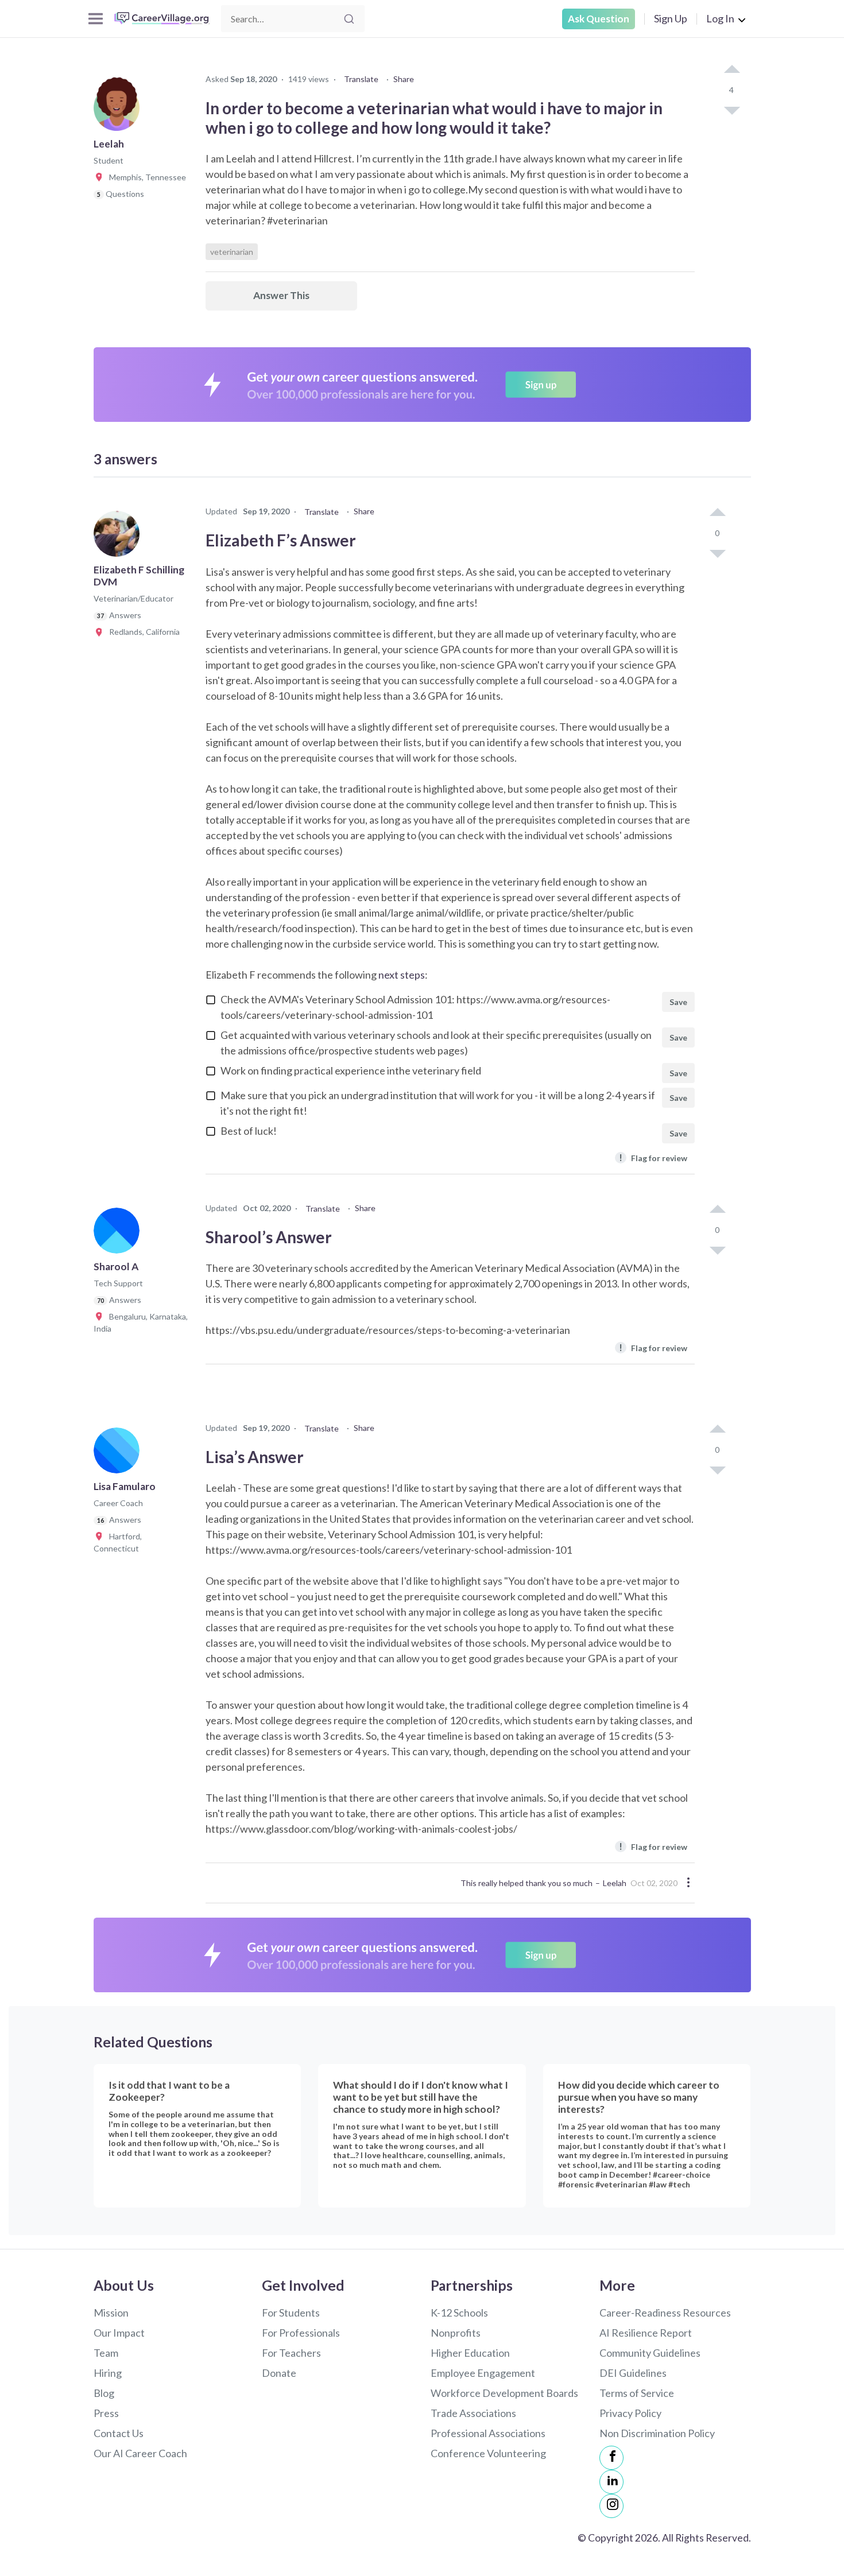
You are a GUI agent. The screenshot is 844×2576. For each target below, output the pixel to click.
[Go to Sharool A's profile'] (119, 1234)
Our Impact (119, 2333)
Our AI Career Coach (140, 2453)
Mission (111, 2313)
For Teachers (291, 2353)
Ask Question (599, 19)
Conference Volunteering (488, 2453)
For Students (291, 2313)
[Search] (349, 19)
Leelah (615, 1883)
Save (678, 1002)
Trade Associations (473, 2413)
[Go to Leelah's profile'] (119, 111)
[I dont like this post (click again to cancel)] (731, 110)
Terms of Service (637, 2393)
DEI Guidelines (633, 2373)
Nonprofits (456, 2333)
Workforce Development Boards (504, 2393)
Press (106, 2413)
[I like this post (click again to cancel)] (731, 70)
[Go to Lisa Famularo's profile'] (119, 1454)
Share (404, 79)
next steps (402, 975)
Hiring (108, 2373)
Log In (720, 18)
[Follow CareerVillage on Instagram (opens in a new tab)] (611, 2506)
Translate (361, 79)
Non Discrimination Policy (657, 2433)
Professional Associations (488, 2433)
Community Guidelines (650, 2353)
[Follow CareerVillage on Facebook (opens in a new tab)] (611, 2458)
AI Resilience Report (646, 2333)
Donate (279, 2373)
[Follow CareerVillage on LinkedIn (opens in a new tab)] (611, 2482)
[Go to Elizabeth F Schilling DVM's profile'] (119, 537)
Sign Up (671, 18)
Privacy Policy (630, 2413)
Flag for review (653, 1157)
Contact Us (119, 2433)
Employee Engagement (483, 2373)
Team (106, 2353)
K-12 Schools (459, 2313)
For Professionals (301, 2333)
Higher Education (470, 2353)
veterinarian (232, 252)
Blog (104, 2393)
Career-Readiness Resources (665, 2313)
